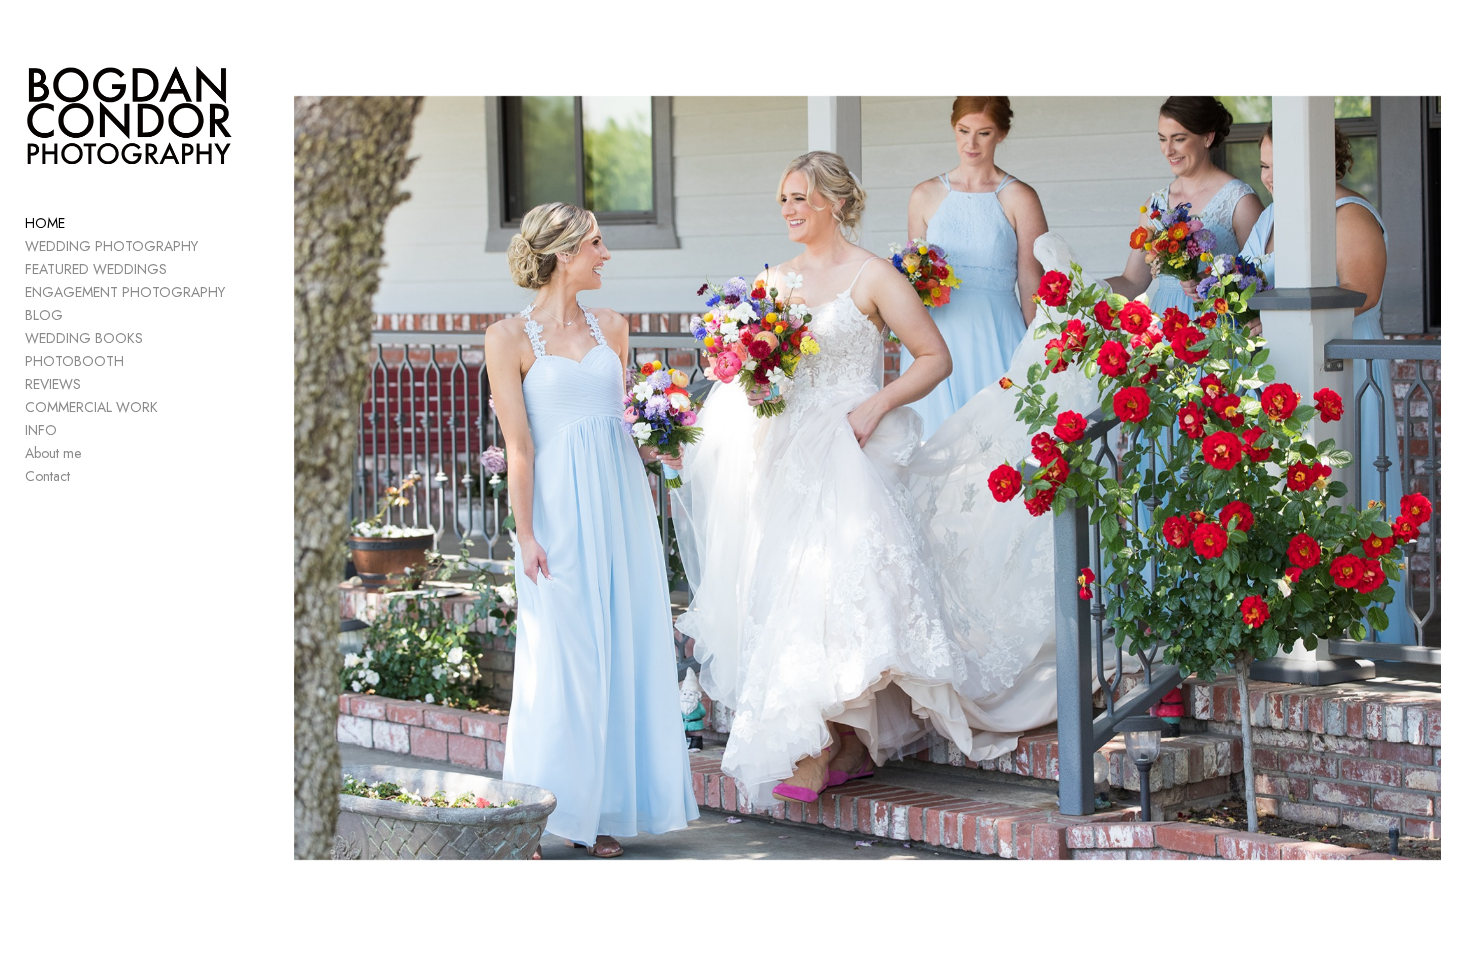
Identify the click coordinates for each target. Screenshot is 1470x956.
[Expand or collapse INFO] (70, 431)
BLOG (44, 315)
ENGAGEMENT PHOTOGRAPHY (125, 292)
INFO (41, 430)
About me (53, 453)
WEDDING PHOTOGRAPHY (111, 246)
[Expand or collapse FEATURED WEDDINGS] (180, 270)
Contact (47, 476)
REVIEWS (53, 384)
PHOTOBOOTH (74, 361)
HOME (45, 223)
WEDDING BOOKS (84, 338)
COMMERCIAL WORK (91, 407)
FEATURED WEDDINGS (96, 269)
